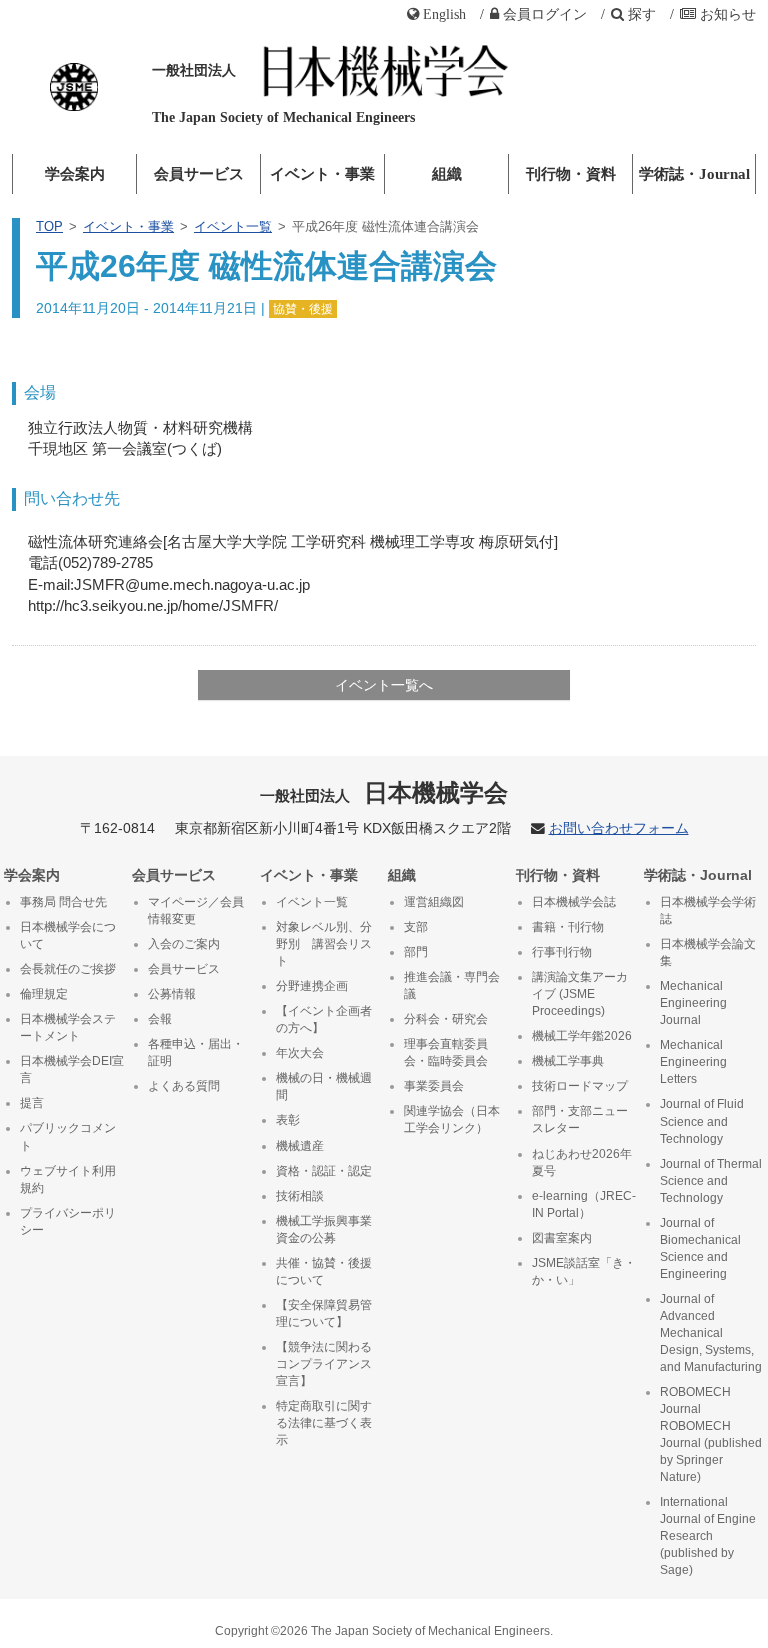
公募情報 (172, 994)
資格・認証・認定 (324, 1171)
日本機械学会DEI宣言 (72, 1069)
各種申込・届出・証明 (196, 1052)
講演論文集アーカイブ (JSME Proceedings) (580, 994)
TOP (49, 226)
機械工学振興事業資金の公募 (324, 1229)
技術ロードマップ (580, 1086)
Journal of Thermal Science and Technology (711, 1181)
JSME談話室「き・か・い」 (584, 1271)
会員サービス (199, 174)
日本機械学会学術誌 (708, 910)
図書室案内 (562, 1238)
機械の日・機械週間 (324, 1086)
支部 (416, 927)
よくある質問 (184, 1086)
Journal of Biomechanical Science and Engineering (700, 1248)
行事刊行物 (562, 952)
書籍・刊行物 (568, 927)
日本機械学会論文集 (708, 952)
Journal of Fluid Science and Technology (702, 1121)
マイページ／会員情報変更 (196, 910)
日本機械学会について (68, 935)
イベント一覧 (233, 226)
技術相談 (300, 1196)
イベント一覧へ (384, 685)
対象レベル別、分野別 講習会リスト (324, 944)
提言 (32, 1103)
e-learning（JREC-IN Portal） (584, 1204)
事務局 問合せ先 (63, 902)
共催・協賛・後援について (324, 1271)
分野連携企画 (312, 986)
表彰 (288, 1120)
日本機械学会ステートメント (68, 1027)
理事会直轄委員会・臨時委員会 (446, 1052)
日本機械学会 (384, 792)
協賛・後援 (303, 309)
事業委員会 (434, 1086)
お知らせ (728, 14)
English (444, 14)
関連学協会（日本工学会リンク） (452, 1119)
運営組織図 (434, 902)
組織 (447, 174)
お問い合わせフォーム (619, 828)
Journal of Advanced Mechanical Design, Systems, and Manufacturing (711, 1333)
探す (642, 14)
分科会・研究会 (446, 1019)
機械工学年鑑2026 (582, 1036)
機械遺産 (300, 1146)
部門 (416, 952)
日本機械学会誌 (574, 902)
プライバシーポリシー (68, 1221)
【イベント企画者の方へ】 (324, 1019)
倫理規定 (44, 994)
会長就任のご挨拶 (68, 969)
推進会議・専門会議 (452, 985)
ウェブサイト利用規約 (68, 1179)
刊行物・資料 (571, 174)
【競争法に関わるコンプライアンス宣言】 (324, 1364)
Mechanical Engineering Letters (693, 1062)
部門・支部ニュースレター (580, 1119)
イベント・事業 (322, 174)
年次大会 (300, 1053)
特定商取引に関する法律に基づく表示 (324, 1423)
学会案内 (75, 174)
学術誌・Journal (694, 174)
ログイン (545, 14)
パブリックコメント (68, 1136)
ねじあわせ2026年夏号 (582, 1162)
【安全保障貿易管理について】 (324, 1313)
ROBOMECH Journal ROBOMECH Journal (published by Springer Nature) (711, 1434)
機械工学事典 (568, 1061)
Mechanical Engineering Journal (693, 1003)
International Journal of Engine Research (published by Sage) (708, 1536)
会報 (160, 1019)
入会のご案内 (184, 944)
